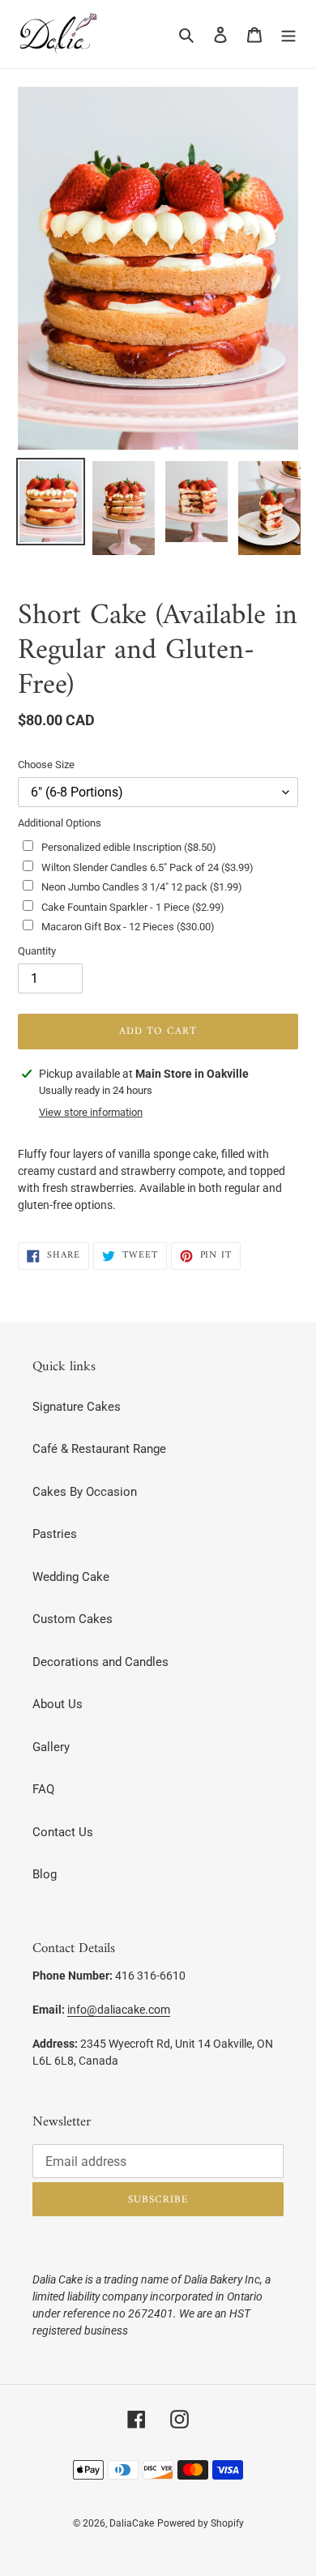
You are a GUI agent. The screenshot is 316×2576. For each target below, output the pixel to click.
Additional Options (60, 823)
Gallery (51, 1747)
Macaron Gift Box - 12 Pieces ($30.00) (128, 927)
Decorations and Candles (100, 1662)
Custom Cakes (73, 1619)
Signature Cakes (77, 1407)
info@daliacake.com (119, 2010)
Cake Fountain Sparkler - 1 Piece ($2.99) (133, 907)
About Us (58, 1704)
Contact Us (63, 1832)
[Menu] (288, 34)
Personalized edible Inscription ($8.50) (129, 847)
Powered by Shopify (201, 2523)
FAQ (43, 1789)
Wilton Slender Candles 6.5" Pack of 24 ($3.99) (147, 867)
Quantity (37, 951)
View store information (91, 1112)
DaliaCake (132, 2523)
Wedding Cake (71, 1577)
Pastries (55, 1534)
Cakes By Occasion (85, 1492)
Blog (45, 1874)
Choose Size (46, 765)
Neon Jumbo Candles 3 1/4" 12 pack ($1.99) (142, 887)
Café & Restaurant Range (99, 1449)
